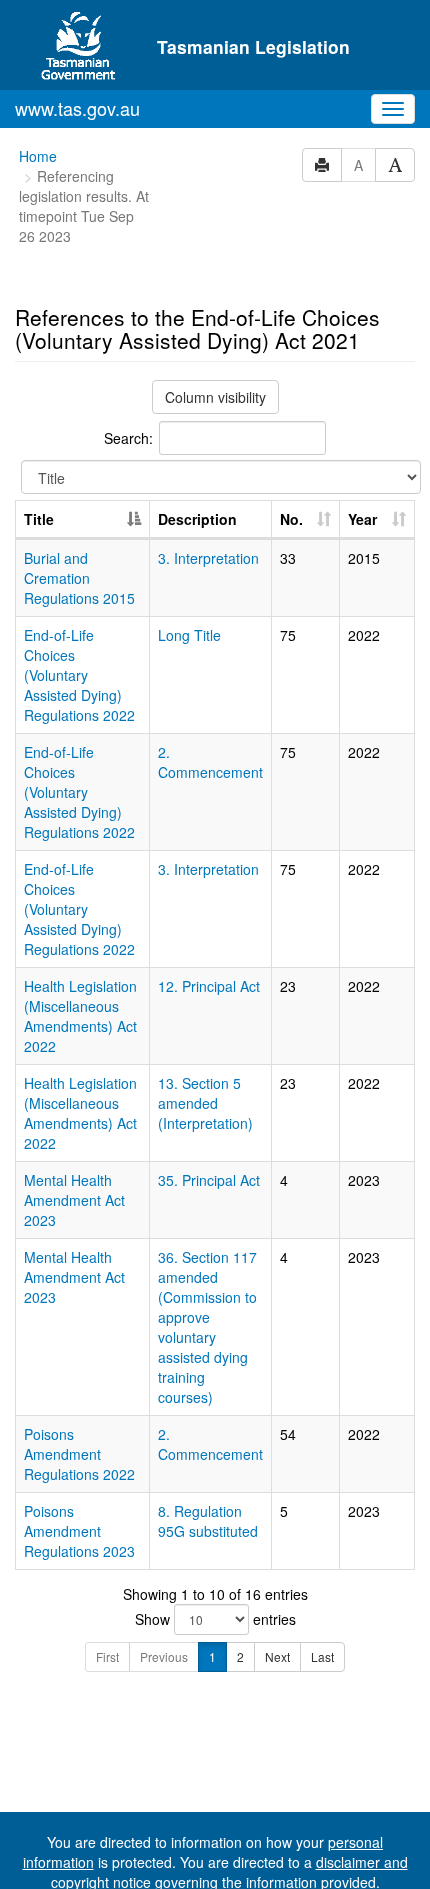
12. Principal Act (209, 986)
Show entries (215, 1619)
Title (39, 519)
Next (277, 1656)
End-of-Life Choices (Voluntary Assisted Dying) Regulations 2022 (79, 675)
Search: (128, 438)
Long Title (189, 635)
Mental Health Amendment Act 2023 (74, 1200)
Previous (164, 1656)
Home (38, 156)
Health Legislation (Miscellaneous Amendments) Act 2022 (80, 1016)
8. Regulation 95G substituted (208, 1521)
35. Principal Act (209, 1180)
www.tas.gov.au (77, 108)
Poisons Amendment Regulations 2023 (79, 1531)
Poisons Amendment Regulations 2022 (79, 1454)
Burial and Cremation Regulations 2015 (79, 578)
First (107, 1656)
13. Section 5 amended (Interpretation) (205, 1103)
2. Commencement (210, 762)
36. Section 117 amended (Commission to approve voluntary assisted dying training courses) (207, 1327)
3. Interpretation (208, 558)
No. (291, 519)
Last (322, 1656)
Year (362, 519)
